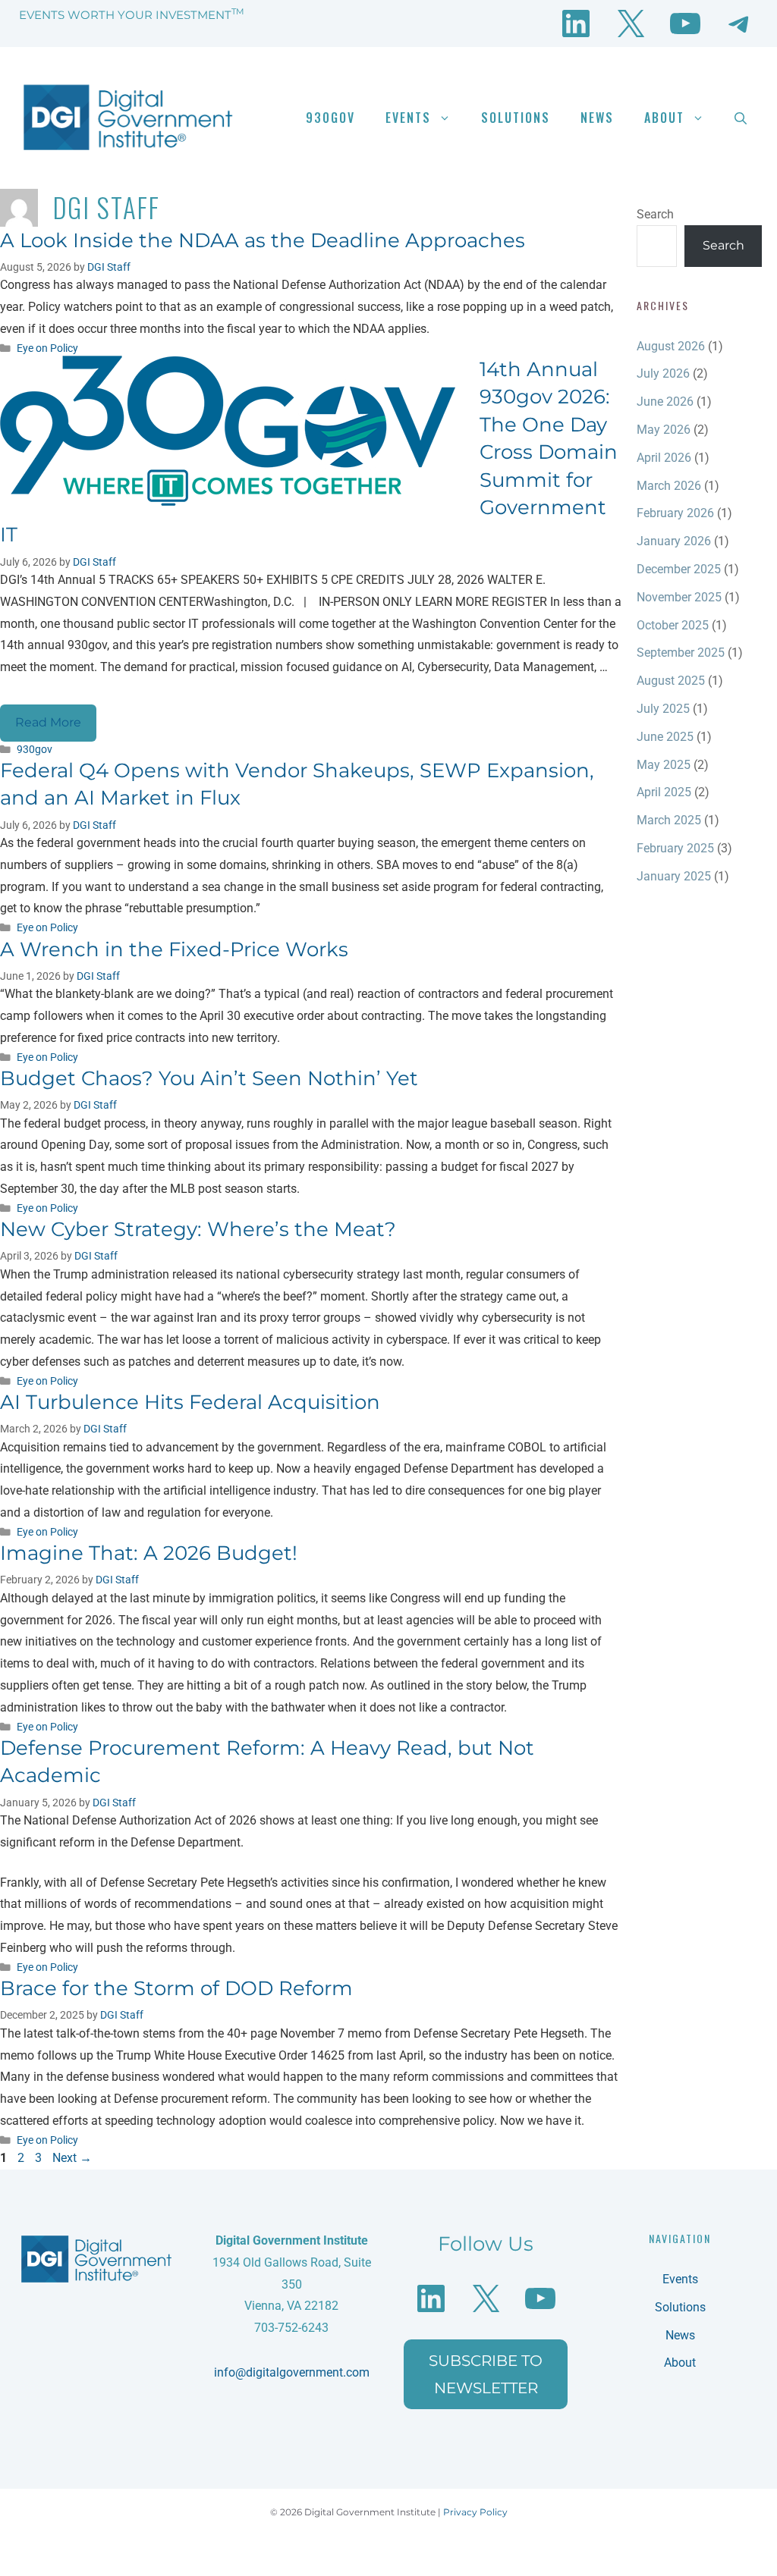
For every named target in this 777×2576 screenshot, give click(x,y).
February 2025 (675, 848)
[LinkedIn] (576, 24)
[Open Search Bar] (741, 118)
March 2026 (669, 486)
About (664, 118)
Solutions (516, 118)
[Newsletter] (740, 24)
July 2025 (663, 709)
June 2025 (665, 737)
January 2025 (674, 876)
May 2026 (664, 430)
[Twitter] (631, 24)
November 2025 (679, 597)
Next (72, 2158)
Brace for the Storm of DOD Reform (176, 1988)
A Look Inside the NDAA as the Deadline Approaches (263, 240)
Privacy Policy (475, 2512)
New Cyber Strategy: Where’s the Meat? (198, 1229)
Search (655, 214)
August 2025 (671, 681)
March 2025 (669, 820)
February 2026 (675, 513)
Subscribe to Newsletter (486, 2374)
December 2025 (679, 569)
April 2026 (664, 458)
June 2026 (665, 402)
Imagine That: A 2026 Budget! (149, 1553)
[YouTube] (685, 24)
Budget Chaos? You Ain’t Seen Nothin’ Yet (209, 1078)
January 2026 (674, 541)
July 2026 (663, 373)
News (597, 118)
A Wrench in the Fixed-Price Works (174, 949)
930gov (330, 118)
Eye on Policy (47, 348)
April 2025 (664, 792)
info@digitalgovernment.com (292, 2372)
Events (408, 118)
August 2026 (671, 346)
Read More (48, 722)
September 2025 (681, 653)
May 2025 (664, 765)
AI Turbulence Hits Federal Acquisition (190, 1402)
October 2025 (673, 625)
